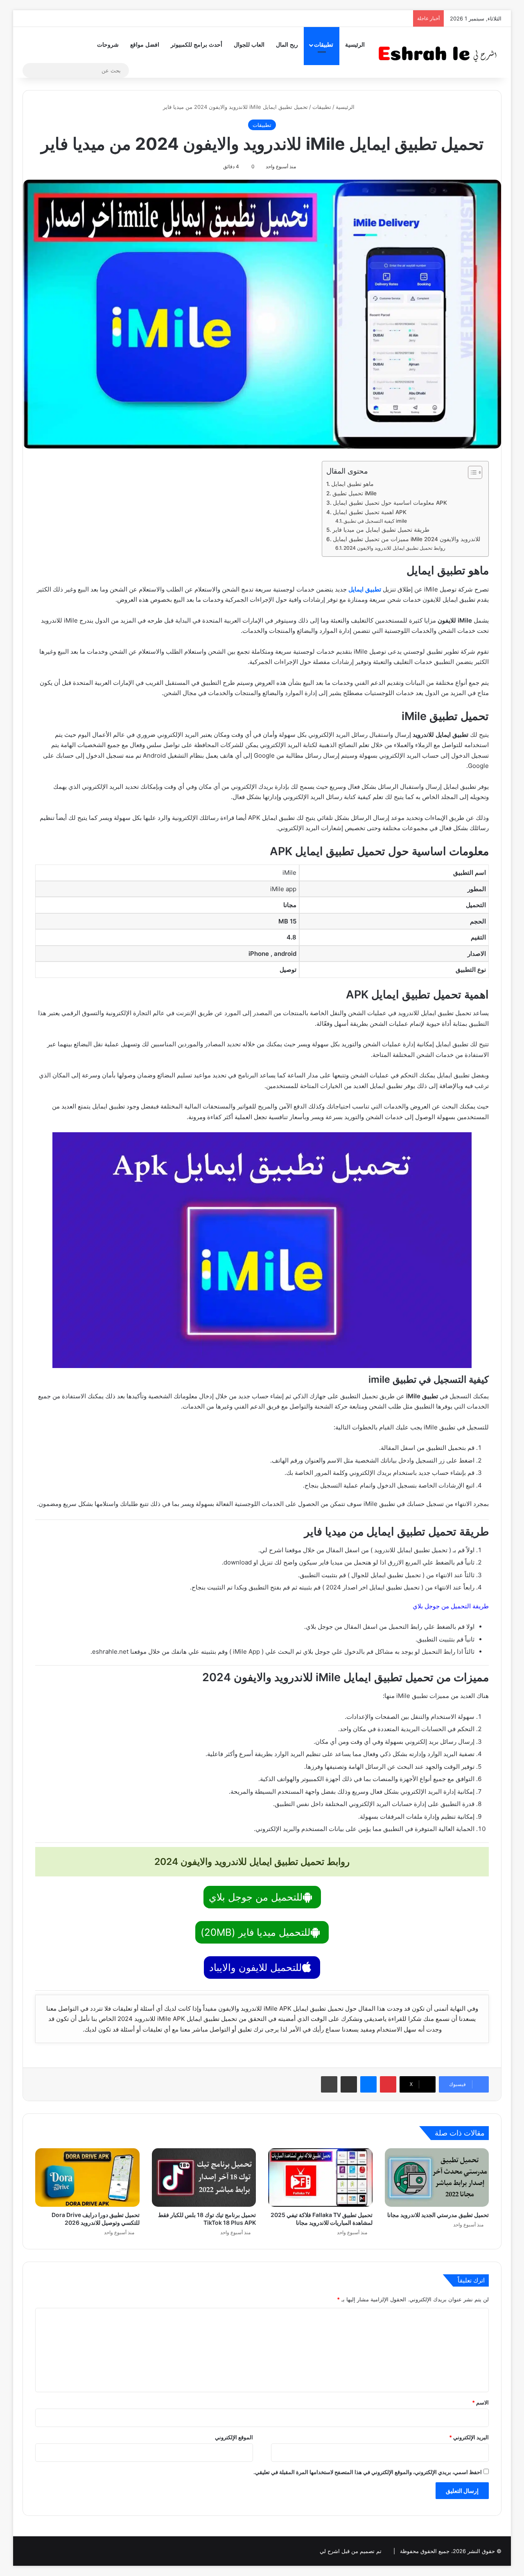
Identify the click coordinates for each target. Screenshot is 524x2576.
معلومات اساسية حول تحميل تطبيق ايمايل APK (390, 503)
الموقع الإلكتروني (234, 2437)
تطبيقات (324, 45)
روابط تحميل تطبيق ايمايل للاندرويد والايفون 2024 (394, 548)
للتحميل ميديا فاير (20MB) (255, 1932)
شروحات (108, 45)
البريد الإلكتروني (469, 2437)
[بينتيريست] (388, 2084)
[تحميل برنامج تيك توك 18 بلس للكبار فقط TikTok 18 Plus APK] (204, 2178)
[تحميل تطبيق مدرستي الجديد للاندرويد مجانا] (437, 2178)
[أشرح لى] (440, 52)
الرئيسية (355, 45)
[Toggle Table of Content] (471, 472)
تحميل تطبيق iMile (355, 493)
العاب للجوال (249, 45)
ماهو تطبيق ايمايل (352, 484)
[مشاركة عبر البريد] (349, 2084)
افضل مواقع (145, 45)
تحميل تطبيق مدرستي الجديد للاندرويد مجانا (438, 2215)
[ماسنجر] (368, 2084)
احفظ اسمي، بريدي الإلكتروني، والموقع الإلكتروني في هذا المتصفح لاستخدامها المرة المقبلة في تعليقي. (368, 2472)
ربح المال (287, 45)
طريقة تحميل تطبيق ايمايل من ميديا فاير (381, 530)
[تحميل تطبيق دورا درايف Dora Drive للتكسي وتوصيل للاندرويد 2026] (87, 2178)
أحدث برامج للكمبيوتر (196, 45)
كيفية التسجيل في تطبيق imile (375, 521)
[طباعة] (329, 2084)
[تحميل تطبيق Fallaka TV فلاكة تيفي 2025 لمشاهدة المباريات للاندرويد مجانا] (320, 2178)
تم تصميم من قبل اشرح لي (351, 2551)
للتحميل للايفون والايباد (255, 1968)
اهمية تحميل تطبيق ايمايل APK (370, 512)
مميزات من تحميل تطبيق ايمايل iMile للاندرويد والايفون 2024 (407, 539)
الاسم (480, 2402)
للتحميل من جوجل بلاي (256, 1897)
